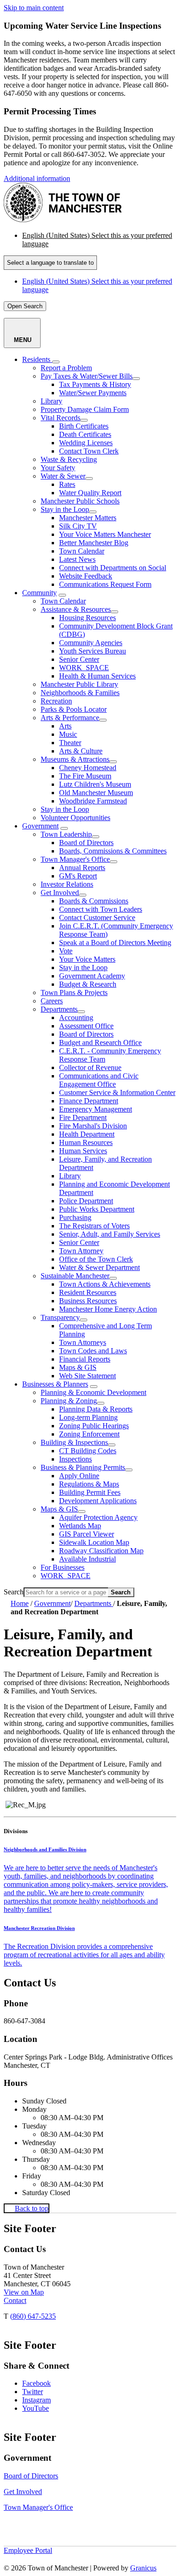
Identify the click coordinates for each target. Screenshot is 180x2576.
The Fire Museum (85, 776)
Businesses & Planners (55, 1384)
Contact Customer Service (97, 918)
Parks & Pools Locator (74, 709)
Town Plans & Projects (74, 992)
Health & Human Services (97, 676)
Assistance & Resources (76, 609)
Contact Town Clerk (89, 451)
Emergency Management (96, 1109)
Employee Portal (28, 2550)
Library (51, 401)
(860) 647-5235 (33, 2316)
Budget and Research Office (100, 1042)
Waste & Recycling (69, 459)
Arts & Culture (81, 751)
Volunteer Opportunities (75, 818)
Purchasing (75, 1217)
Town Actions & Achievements (105, 1284)
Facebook (36, 2383)
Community (39, 593)
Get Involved (60, 893)
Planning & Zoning (69, 1401)
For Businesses (63, 1567)
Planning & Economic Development (93, 1392)
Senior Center (79, 659)
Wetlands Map (80, 1526)
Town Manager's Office (75, 859)
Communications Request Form (105, 584)
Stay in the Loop (65, 509)
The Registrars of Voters (94, 1226)
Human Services (83, 1151)
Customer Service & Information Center (117, 1092)
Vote (66, 951)
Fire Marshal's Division (93, 1126)
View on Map (24, 2292)
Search (14, 1592)
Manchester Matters (88, 518)
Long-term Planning (88, 1417)
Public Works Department (97, 1209)
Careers (52, 1001)
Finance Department (89, 1101)
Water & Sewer (63, 476)
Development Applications (98, 1501)
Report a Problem (66, 368)
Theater (70, 743)
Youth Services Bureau (93, 651)
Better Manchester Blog (94, 543)
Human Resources (86, 1142)
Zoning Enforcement (89, 1434)
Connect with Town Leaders (101, 909)
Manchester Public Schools (80, 501)
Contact (15, 2300)
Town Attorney (81, 1251)
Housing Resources (87, 618)
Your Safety (58, 468)
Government (40, 826)
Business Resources (88, 1301)
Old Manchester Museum (96, 793)
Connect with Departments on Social (113, 568)
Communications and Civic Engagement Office (99, 1080)
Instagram (36, 2400)
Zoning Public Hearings (94, 1426)
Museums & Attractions (75, 759)
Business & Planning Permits (83, 1467)
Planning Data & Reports (96, 1409)
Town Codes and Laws (93, 1351)
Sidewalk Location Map (94, 1542)
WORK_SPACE (84, 668)
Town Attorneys (83, 1342)
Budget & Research (88, 984)
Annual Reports (82, 868)
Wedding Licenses (86, 443)
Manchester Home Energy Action (108, 1309)
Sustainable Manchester (75, 1276)
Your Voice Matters (87, 959)
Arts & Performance (70, 718)
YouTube (36, 2408)
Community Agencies (91, 643)
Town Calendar (82, 551)
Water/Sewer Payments (93, 393)
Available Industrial (87, 1559)
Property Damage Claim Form (85, 409)
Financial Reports (85, 1359)
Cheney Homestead (88, 768)
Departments (59, 1009)
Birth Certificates (84, 426)
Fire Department (83, 1117)
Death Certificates (85, 434)
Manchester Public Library (79, 684)
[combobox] (50, 263)
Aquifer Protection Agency (98, 1517)
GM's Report (78, 876)
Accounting (76, 1017)
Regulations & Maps (89, 1484)
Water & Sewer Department (99, 1267)
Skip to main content (34, 8)
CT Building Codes (88, 1451)
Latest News (77, 559)
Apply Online (79, 1476)
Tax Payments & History (95, 384)
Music (68, 734)
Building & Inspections (74, 1442)
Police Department (86, 1201)
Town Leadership (66, 834)
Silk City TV (78, 526)
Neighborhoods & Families (80, 693)
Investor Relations (67, 884)
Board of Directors (86, 843)
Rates (67, 484)
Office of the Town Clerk (96, 1259)
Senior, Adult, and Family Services (110, 1234)
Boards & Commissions (94, 901)
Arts (65, 726)
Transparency (60, 1317)
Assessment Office (86, 1026)
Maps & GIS (78, 1367)
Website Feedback (86, 576)
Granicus (143, 2568)
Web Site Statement (87, 1376)
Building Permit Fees (90, 1492)
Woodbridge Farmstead (93, 801)
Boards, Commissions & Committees (113, 851)
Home (20, 1603)
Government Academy (92, 976)
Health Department (87, 1134)
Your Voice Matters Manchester (105, 534)
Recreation (56, 701)
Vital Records (60, 418)
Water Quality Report (90, 493)
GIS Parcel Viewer (87, 1534)
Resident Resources (88, 1292)
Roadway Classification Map (101, 1551)
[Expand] (56, 362)
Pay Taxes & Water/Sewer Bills (87, 376)
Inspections (75, 1459)
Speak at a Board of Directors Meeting (115, 943)
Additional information (37, 178)
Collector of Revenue (90, 1067)
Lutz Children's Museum (95, 784)
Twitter (33, 2392)
